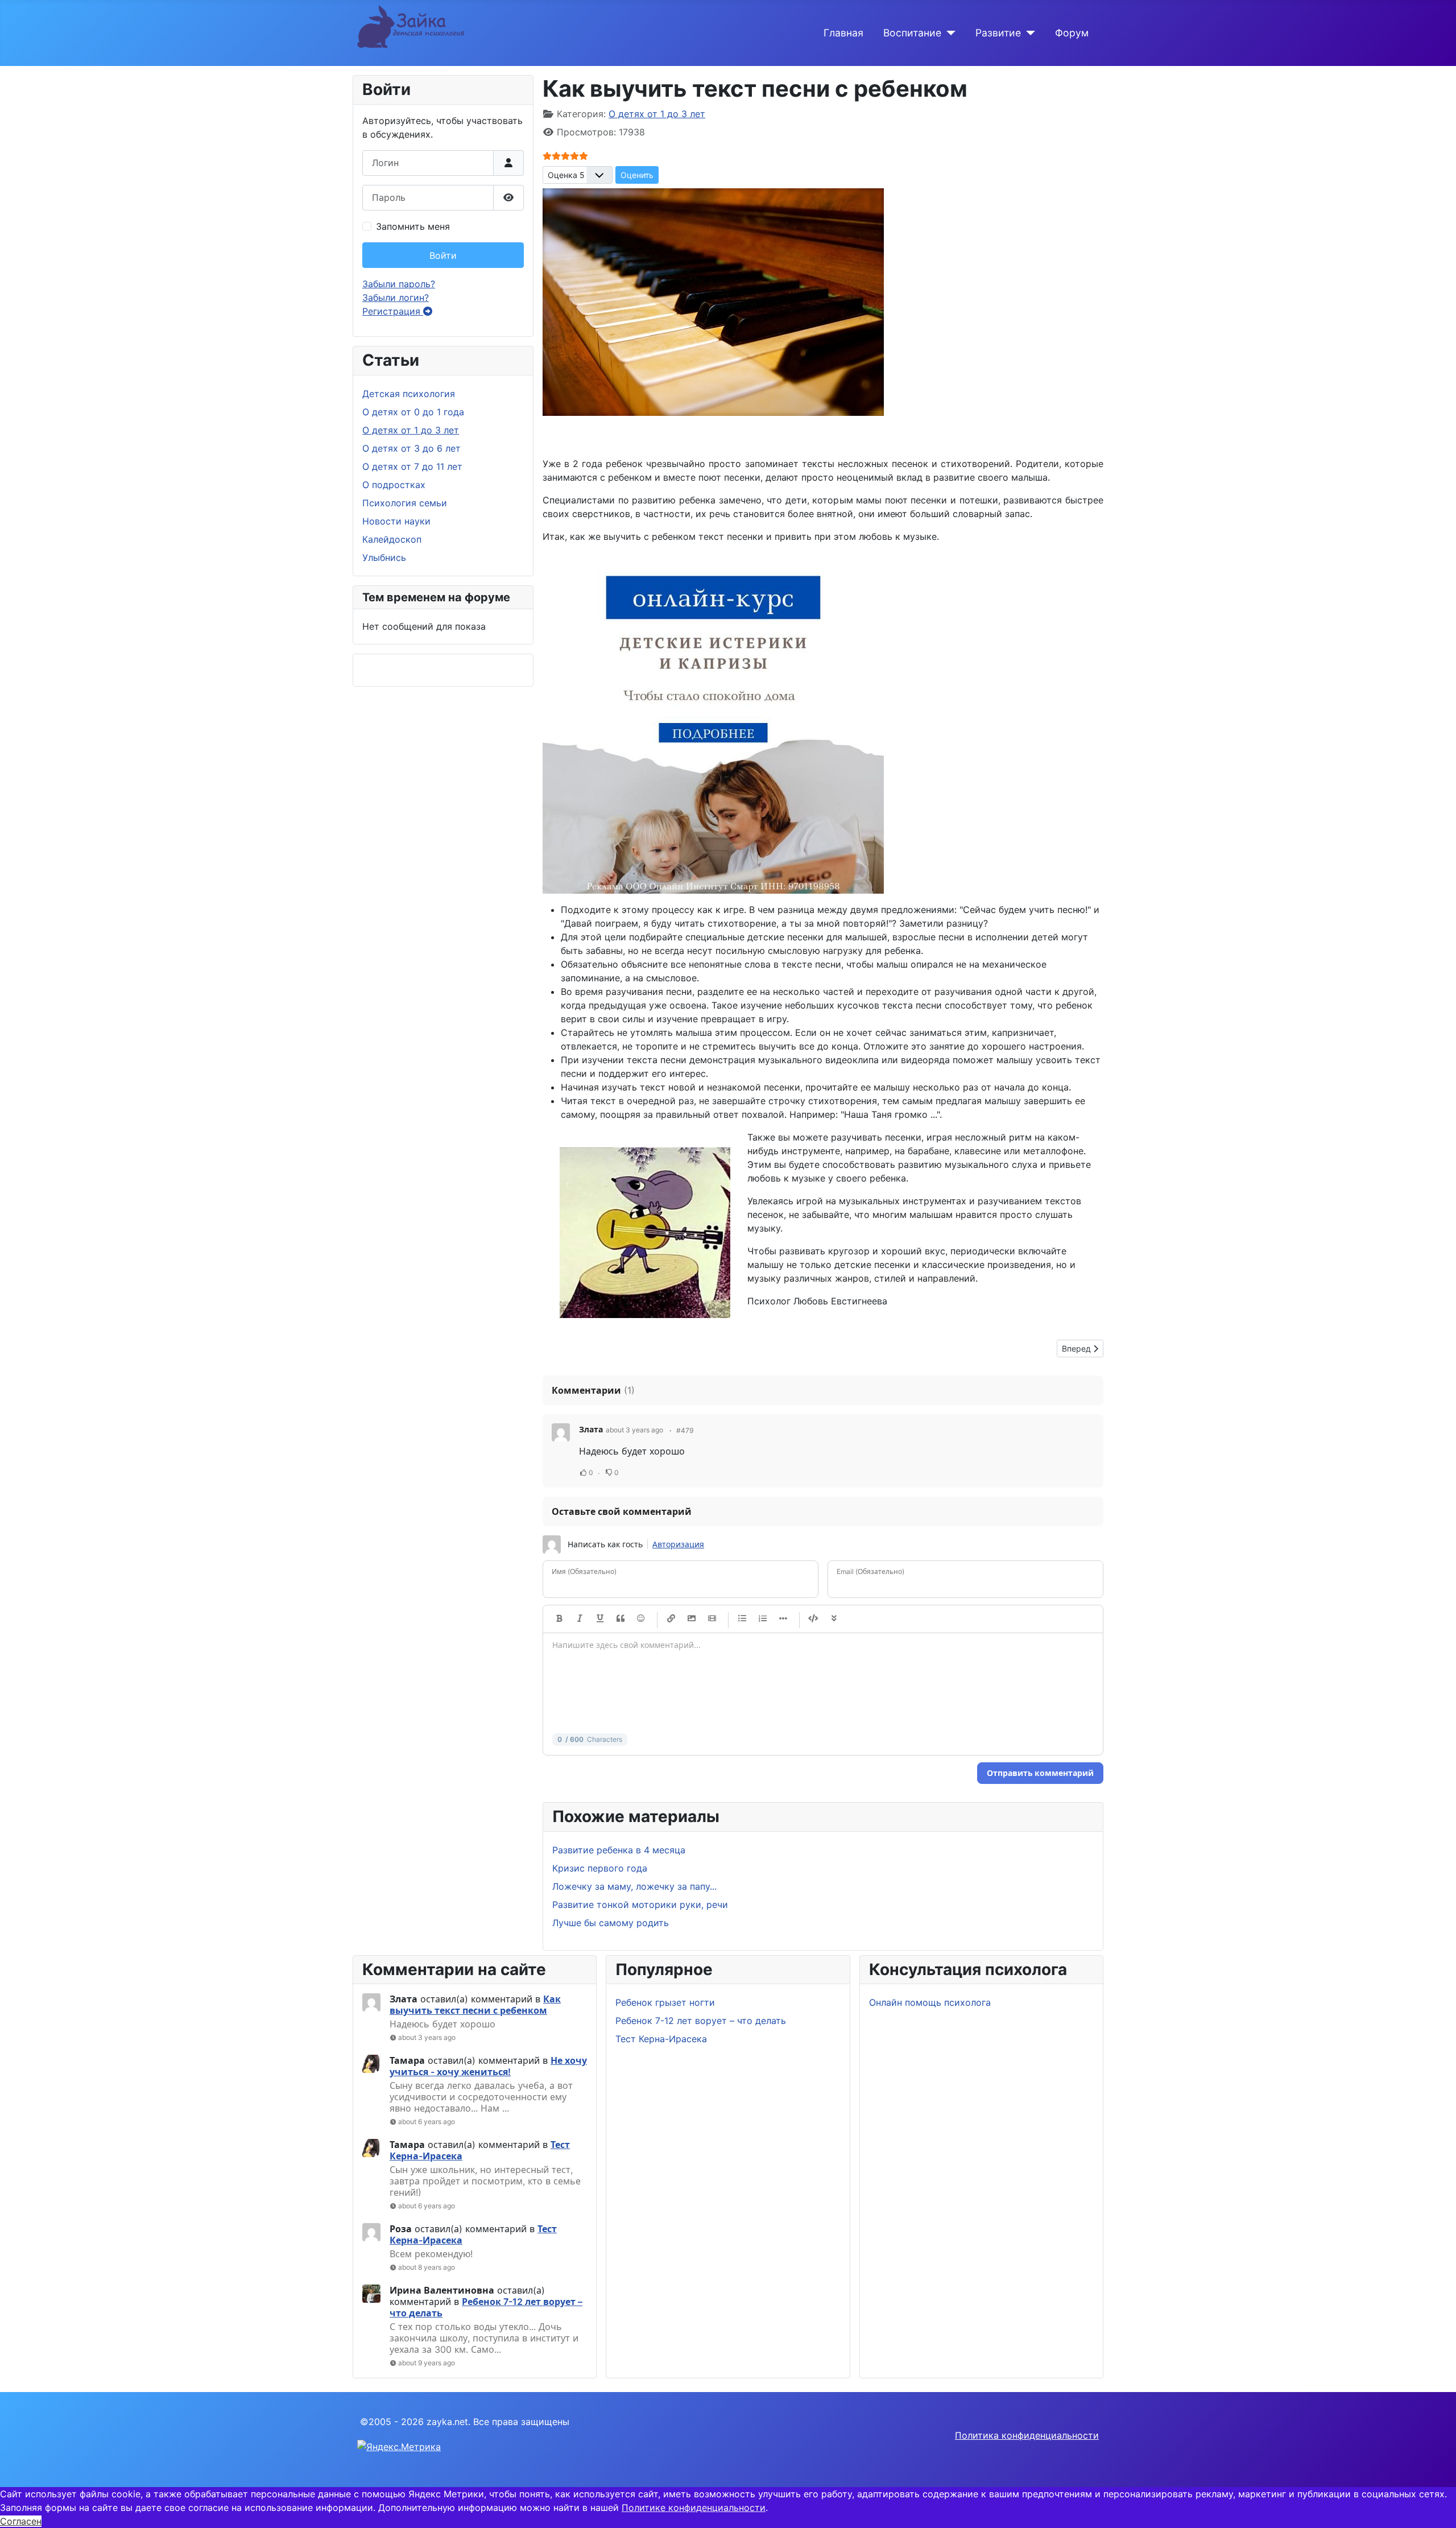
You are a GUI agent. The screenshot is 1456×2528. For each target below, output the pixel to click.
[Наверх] (1436, 2507)
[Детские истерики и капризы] (713, 722)
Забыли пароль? (399, 284)
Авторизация (678, 1544)
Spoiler (834, 1619)
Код (813, 1619)
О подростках (394, 485)
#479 (685, 1430)
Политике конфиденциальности (694, 2508)
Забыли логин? (396, 298)
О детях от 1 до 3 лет (411, 430)
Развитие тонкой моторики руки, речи (640, 1905)
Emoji (641, 1619)
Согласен (21, 2521)
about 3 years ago (427, 2037)
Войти (443, 255)
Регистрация (393, 311)
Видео (712, 1619)
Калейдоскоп (392, 539)
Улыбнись (384, 557)
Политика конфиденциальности (1027, 2435)
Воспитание (912, 33)
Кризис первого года (600, 1868)
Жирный (559, 1619)
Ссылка (671, 1619)
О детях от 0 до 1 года (413, 412)
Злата (591, 1429)
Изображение (692, 1619)
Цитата (621, 1619)
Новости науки (396, 521)
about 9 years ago (427, 2363)
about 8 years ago (427, 2267)
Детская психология (409, 394)
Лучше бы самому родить (611, 1923)
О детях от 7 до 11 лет (412, 466)
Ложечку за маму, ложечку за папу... (634, 1886)
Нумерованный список (763, 1619)
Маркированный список (742, 1619)
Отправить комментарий (1040, 1773)
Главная (843, 33)
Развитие (998, 33)
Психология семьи (405, 503)
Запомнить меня (413, 226)
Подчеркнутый (600, 1619)
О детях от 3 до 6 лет (411, 448)
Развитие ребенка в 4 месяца (619, 1850)
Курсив (580, 1619)
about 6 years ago (427, 2122)
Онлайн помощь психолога (930, 2002)
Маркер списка (783, 1619)
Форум (1072, 33)
